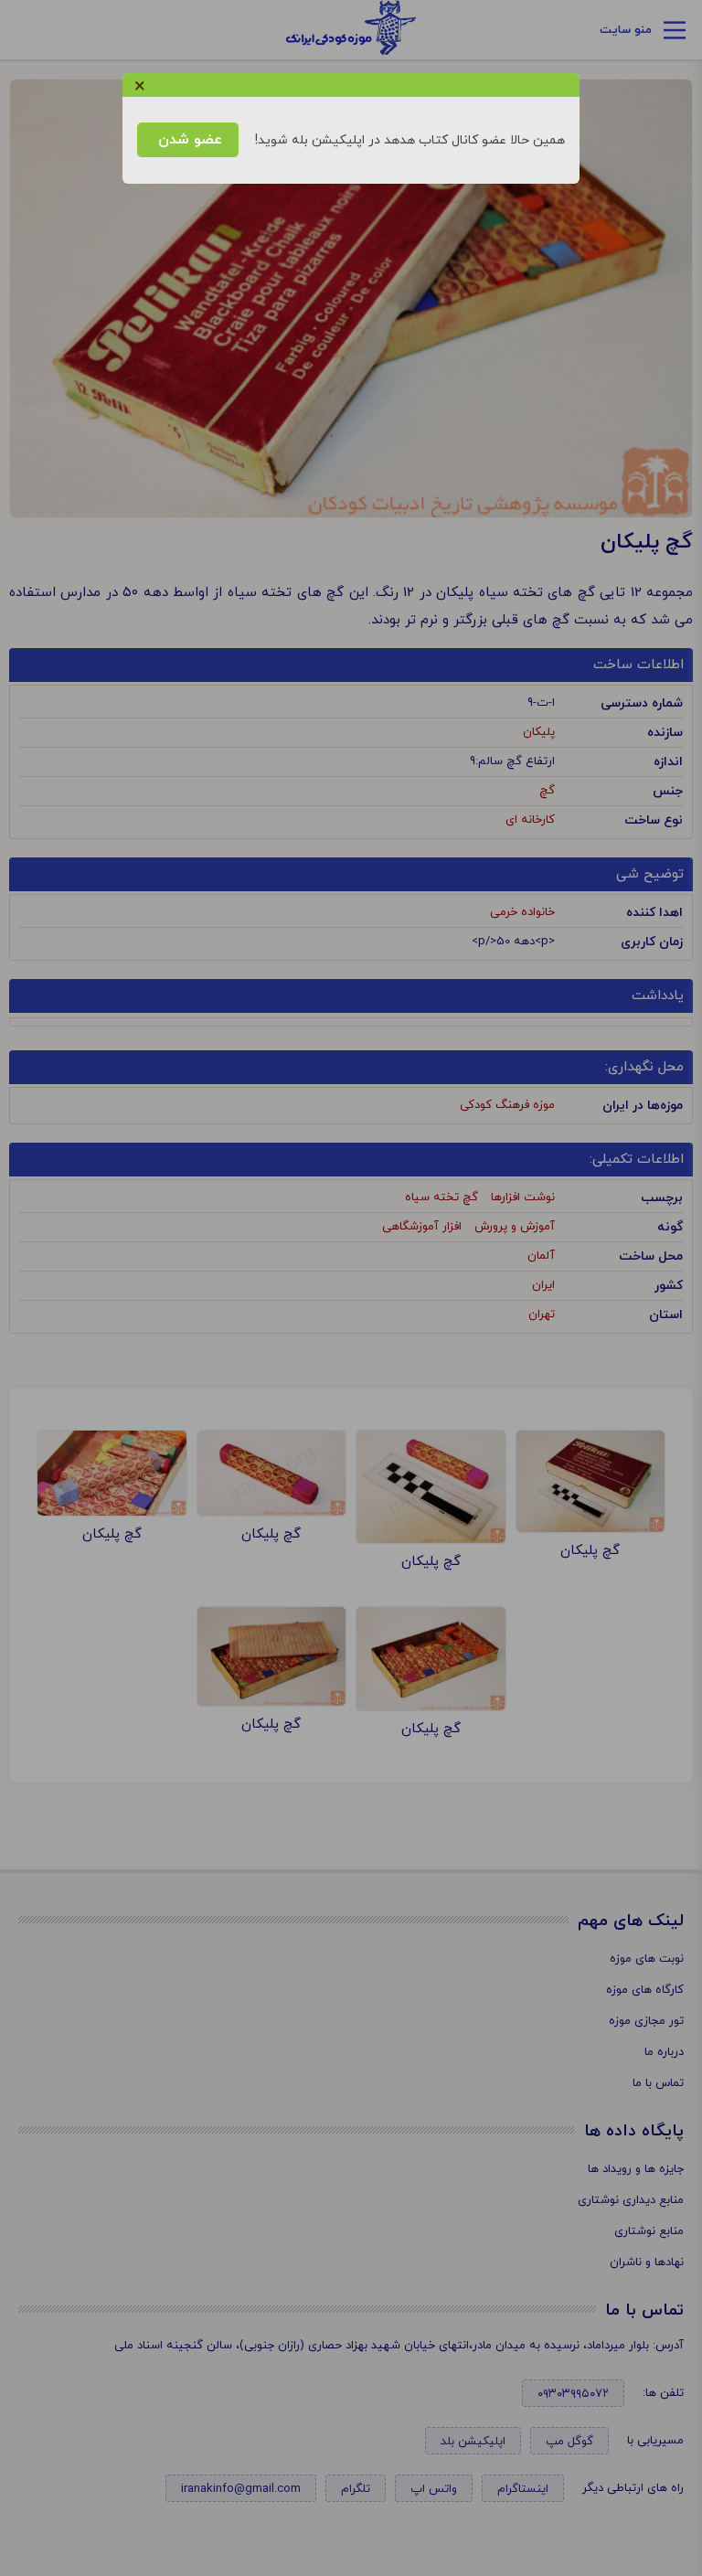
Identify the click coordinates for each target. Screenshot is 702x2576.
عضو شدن (188, 140)
